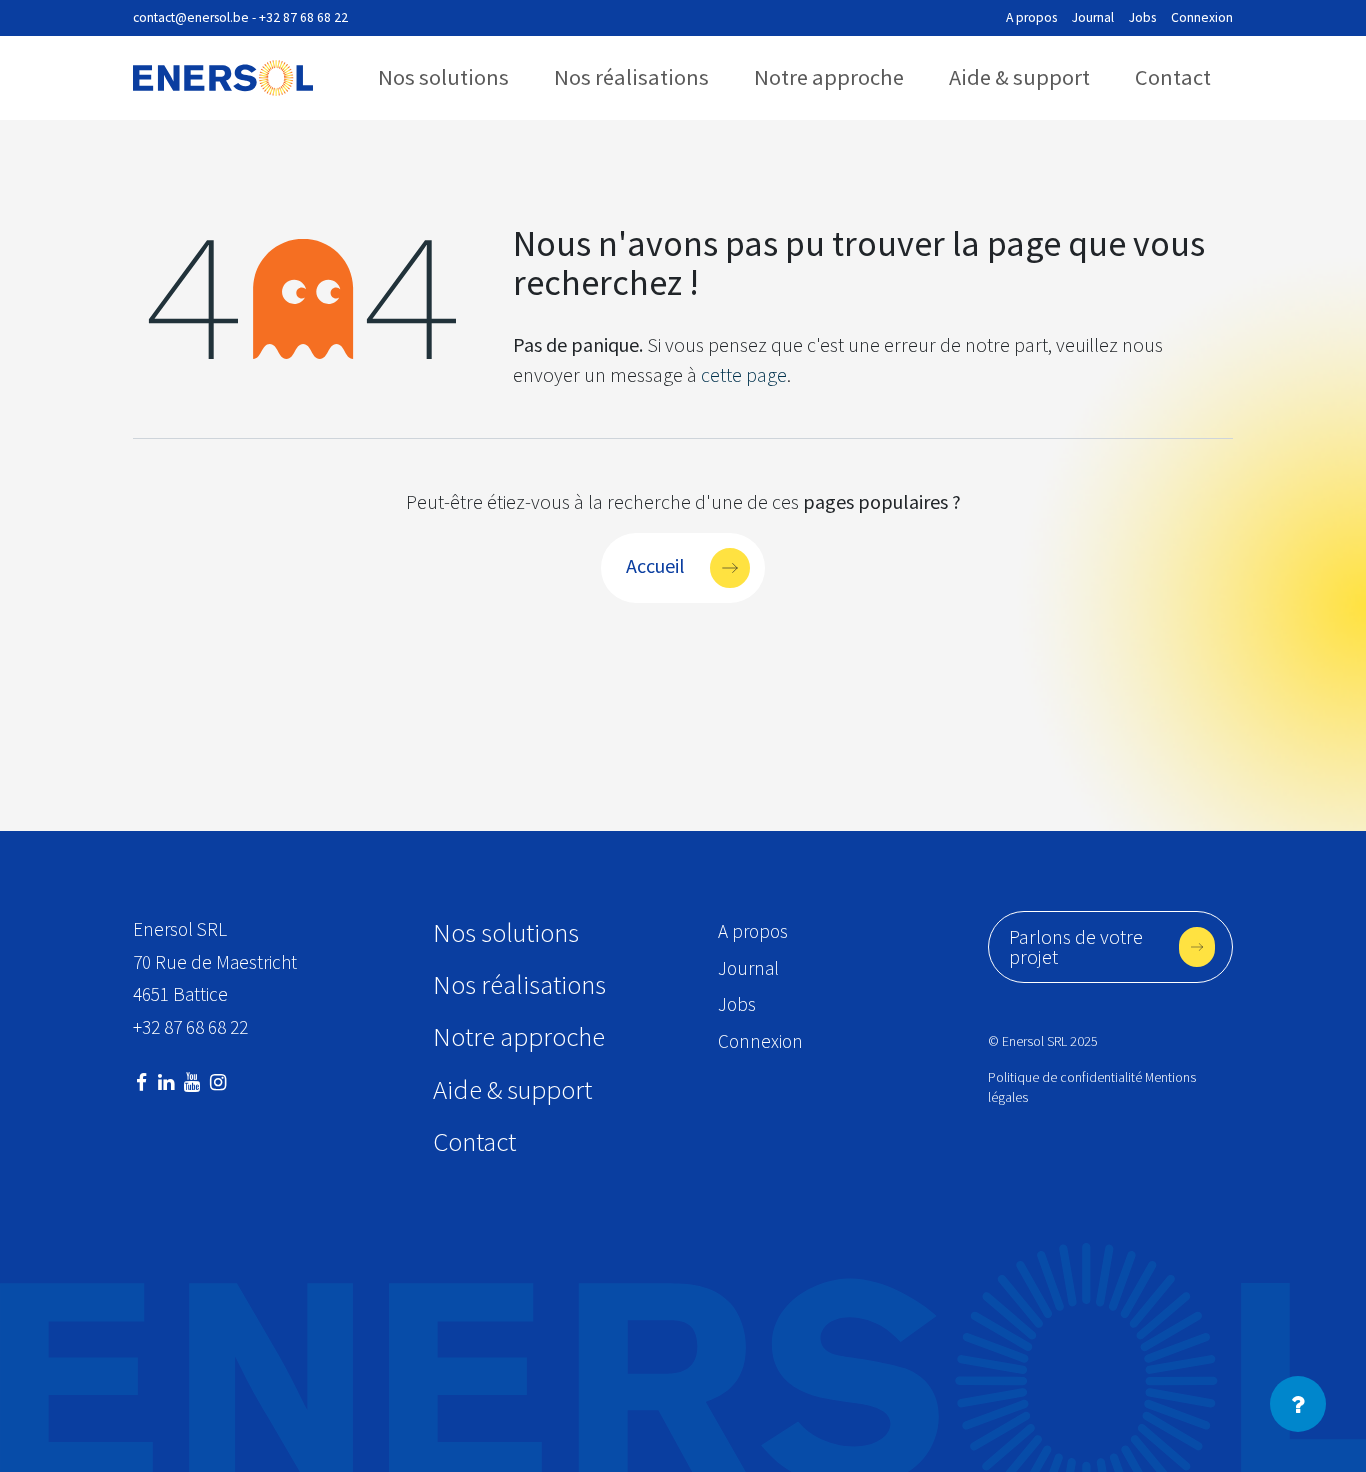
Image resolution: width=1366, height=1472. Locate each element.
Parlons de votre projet (1076, 946)
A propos (1031, 17)
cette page (744, 374)
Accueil (655, 565)
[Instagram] (218, 1082)
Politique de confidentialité (1065, 1077)
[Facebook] (141, 1082)
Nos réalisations (631, 77)
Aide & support (1019, 77)
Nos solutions (443, 77)
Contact (1173, 77)
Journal (1093, 17)
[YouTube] (192, 1082)
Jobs (1142, 17)
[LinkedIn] (166, 1082)
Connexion (1202, 17)
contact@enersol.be (191, 17)
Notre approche (829, 77)
